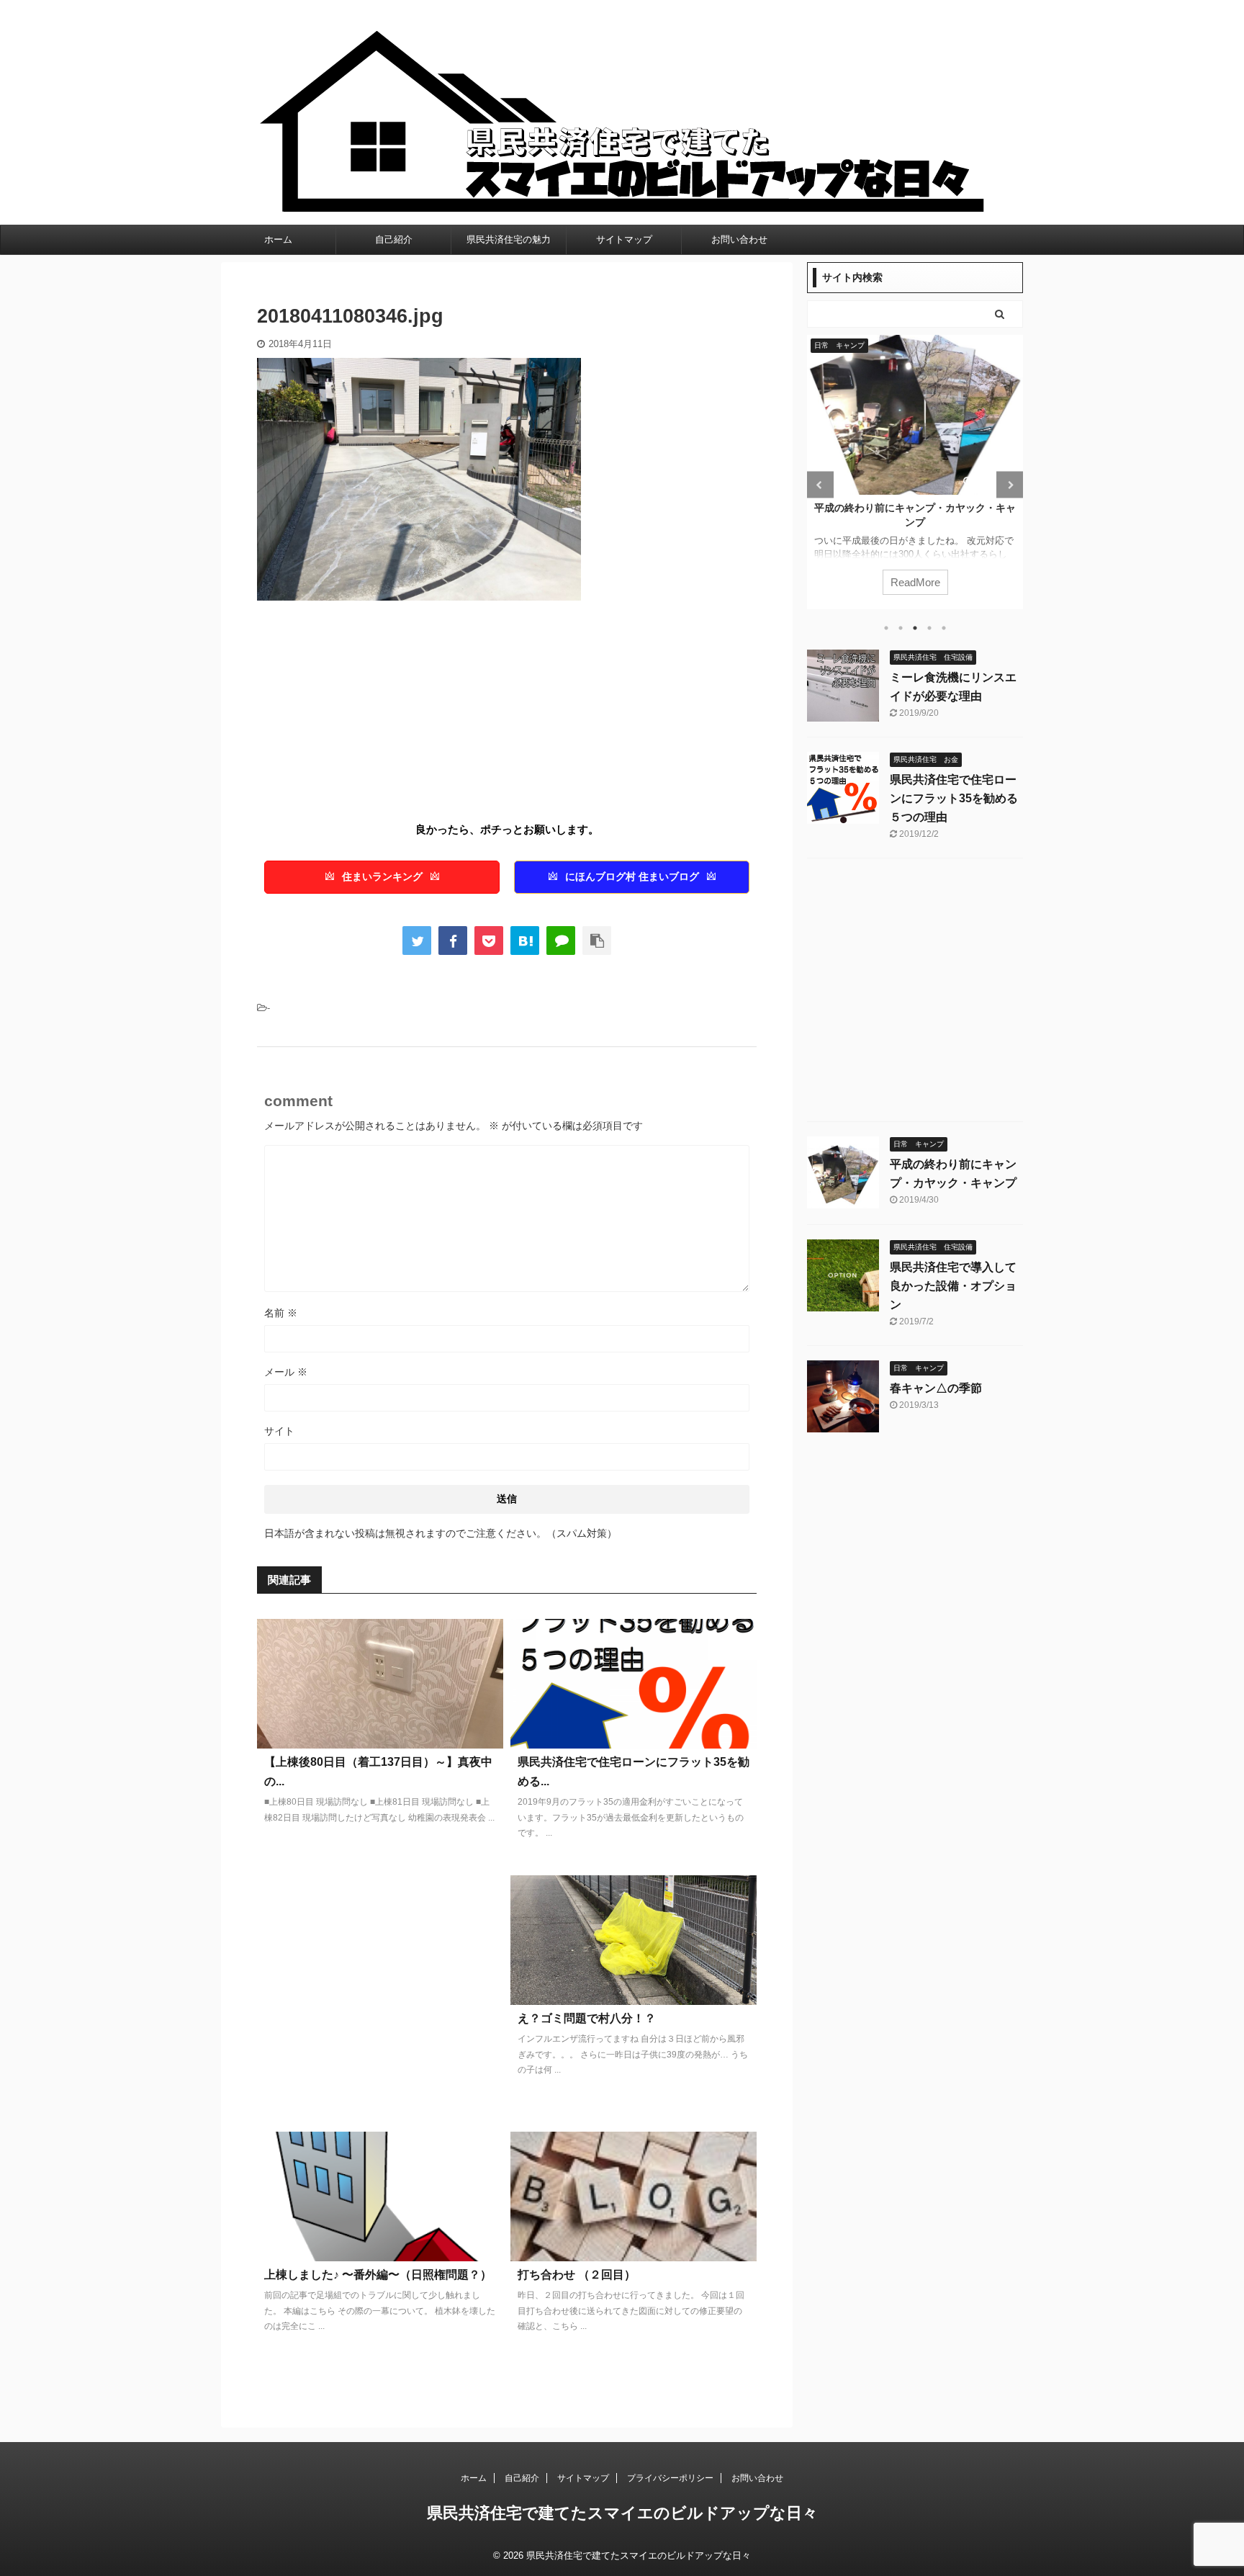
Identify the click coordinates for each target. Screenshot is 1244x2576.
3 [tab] (915, 628)
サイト (279, 1431)
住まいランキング (382, 877)
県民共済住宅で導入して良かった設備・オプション (953, 1286)
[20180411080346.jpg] (525, 941)
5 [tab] (944, 628)
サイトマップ (624, 239)
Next (1010, 485)
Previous (820, 485)
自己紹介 (394, 239)
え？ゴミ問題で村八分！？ (587, 2018)
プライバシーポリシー (670, 2478)
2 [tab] (901, 628)
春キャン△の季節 (936, 1388)
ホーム (278, 239)
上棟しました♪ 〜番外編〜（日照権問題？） (378, 2275)
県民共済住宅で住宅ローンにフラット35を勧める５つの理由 (954, 798)
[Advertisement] (378, 716)
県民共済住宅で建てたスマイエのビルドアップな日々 (622, 2513)
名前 (281, 1313)
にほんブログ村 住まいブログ (632, 877)
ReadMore (987, 582)
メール (286, 1372)
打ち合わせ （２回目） (577, 2275)
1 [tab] (886, 628)
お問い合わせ (739, 239)
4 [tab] (929, 628)
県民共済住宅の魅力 (509, 239)
